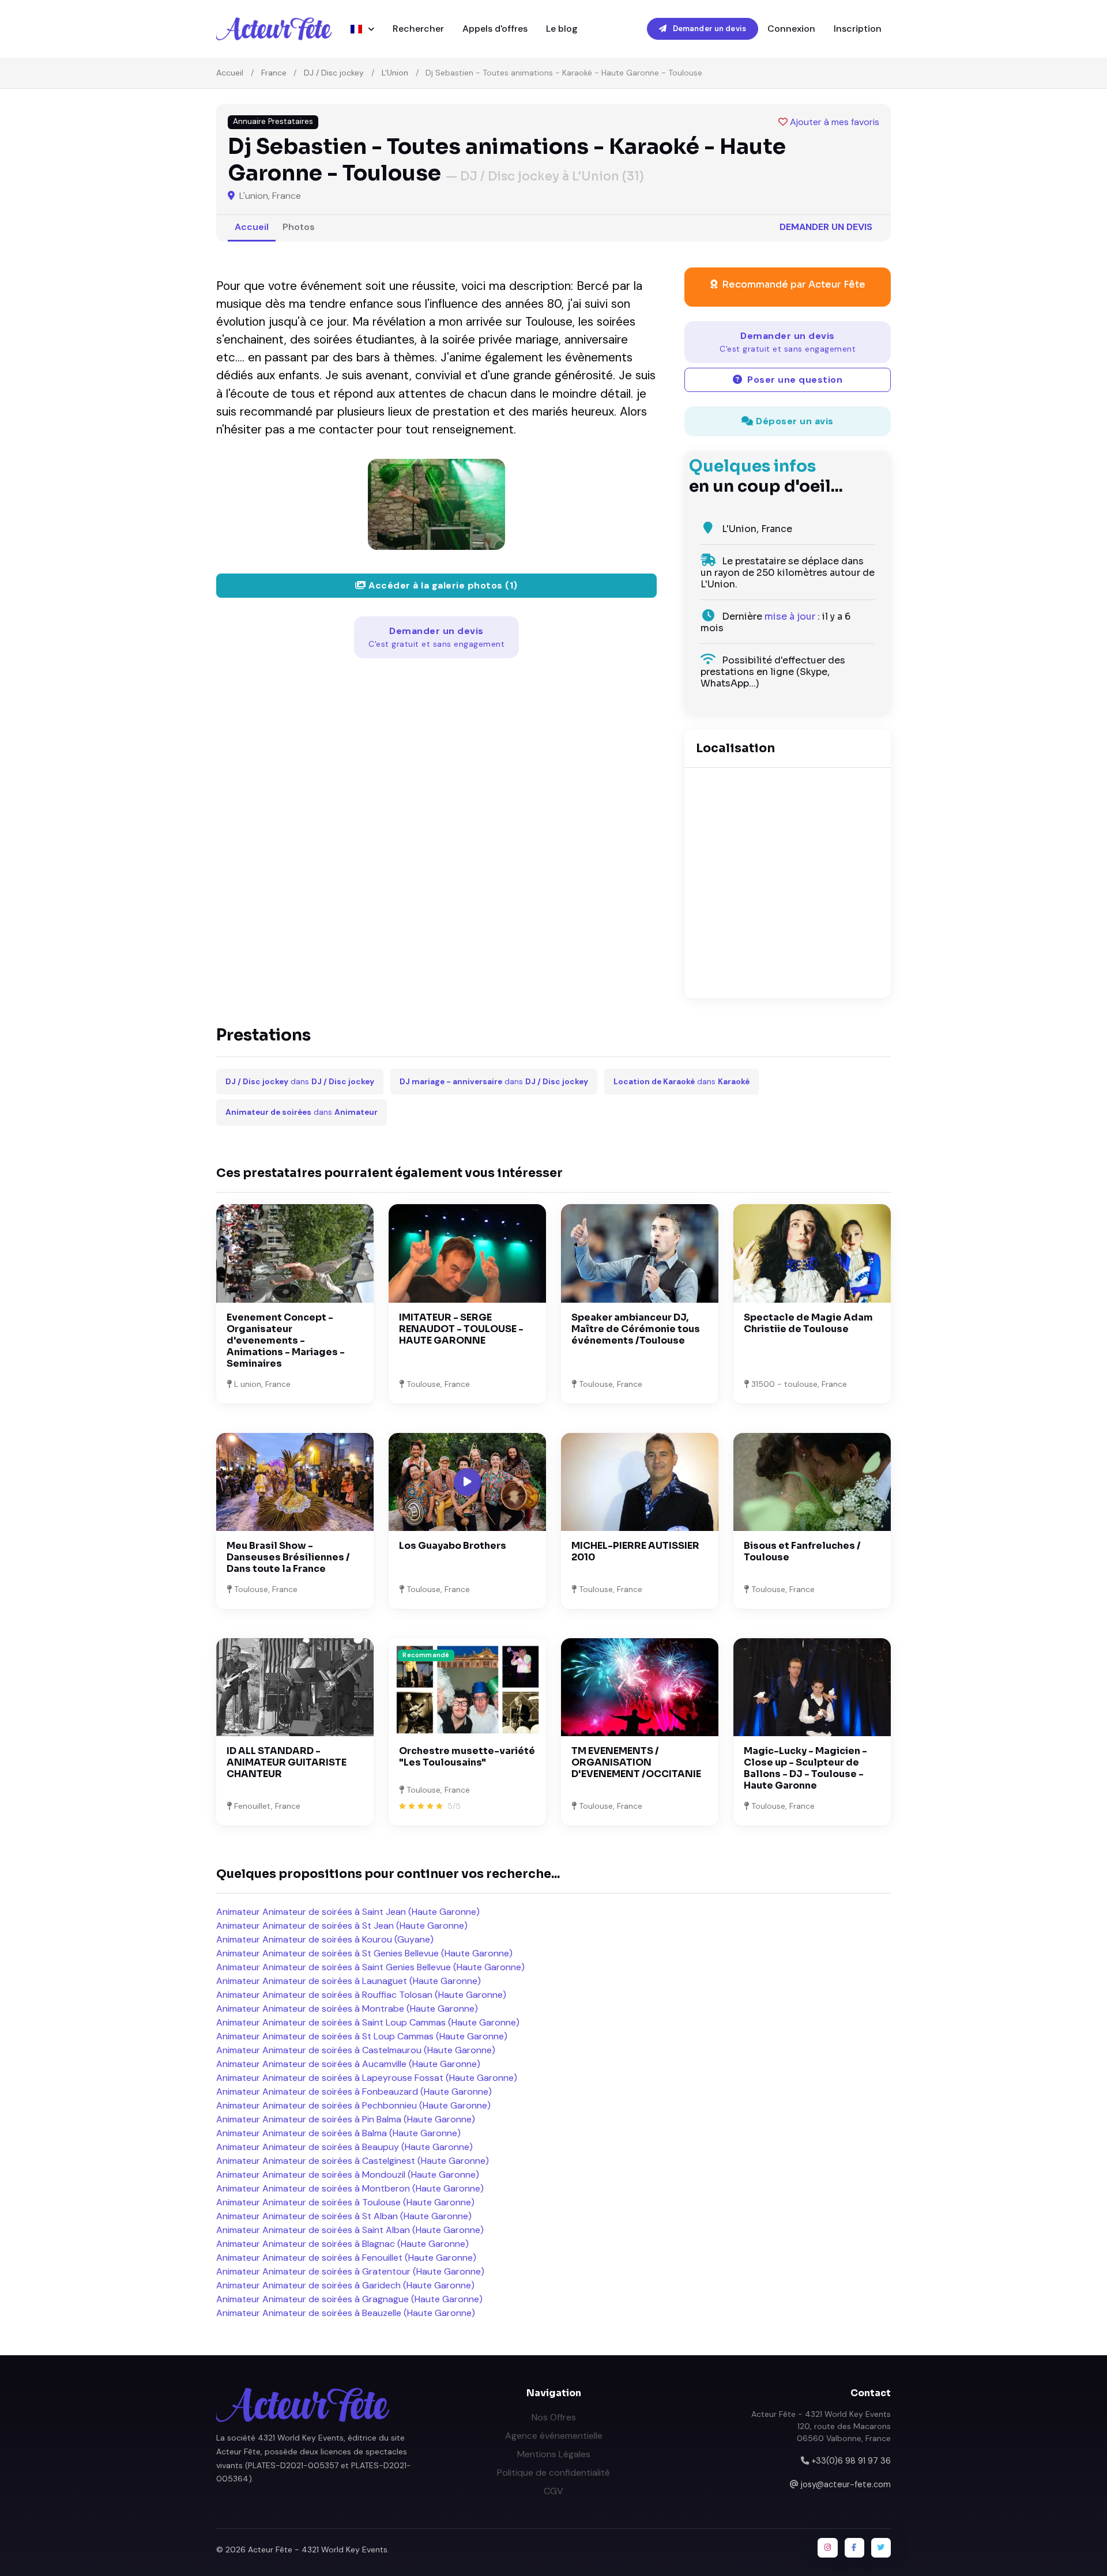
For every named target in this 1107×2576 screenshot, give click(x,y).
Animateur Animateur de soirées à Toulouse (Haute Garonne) (345, 2202)
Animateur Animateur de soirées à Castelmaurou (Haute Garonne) (356, 2050)
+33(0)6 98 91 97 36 (851, 2461)
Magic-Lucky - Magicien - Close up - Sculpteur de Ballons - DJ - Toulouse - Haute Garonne (805, 1768)
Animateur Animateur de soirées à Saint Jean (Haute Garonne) (348, 1912)
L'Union (395, 73)
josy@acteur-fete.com (846, 2484)
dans (300, 1082)
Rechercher (418, 29)
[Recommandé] (467, 1686)
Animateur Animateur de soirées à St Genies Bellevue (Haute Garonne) (364, 1953)
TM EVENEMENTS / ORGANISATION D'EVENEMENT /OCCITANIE (636, 1762)
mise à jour (790, 616)
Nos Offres (554, 2417)
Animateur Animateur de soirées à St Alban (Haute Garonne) (344, 2216)
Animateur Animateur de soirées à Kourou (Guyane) (325, 1939)
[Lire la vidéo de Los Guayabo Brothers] (468, 1482)
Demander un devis (709, 29)
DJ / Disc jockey (334, 73)
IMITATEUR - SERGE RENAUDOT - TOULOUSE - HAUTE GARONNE (461, 1329)
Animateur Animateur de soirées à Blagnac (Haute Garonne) (342, 2244)
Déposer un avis (794, 421)
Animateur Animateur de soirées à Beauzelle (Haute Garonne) (346, 2313)
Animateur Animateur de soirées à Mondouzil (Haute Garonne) (348, 2175)
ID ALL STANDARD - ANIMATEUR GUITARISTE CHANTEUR (287, 1762)
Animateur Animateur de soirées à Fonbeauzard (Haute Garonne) (354, 2092)
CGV (553, 2491)
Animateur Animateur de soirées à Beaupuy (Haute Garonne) (344, 2147)
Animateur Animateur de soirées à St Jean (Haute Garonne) (342, 1926)
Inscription (858, 29)
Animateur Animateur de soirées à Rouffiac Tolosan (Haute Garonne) (361, 1995)
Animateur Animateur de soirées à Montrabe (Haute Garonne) (347, 2009)
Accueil (230, 73)
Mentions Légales (554, 2454)
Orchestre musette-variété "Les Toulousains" (467, 1757)
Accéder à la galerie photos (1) (442, 585)
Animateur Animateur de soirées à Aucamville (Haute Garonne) (348, 2064)
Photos (299, 227)
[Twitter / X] (881, 2548)
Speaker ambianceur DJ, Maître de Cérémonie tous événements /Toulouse (636, 1329)
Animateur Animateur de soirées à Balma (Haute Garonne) (338, 2133)
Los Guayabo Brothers (453, 1546)
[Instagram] (827, 2548)
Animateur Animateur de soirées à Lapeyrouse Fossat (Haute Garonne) (367, 2078)
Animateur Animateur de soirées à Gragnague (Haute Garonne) (349, 2299)
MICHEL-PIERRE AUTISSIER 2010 (635, 1551)
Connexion (791, 29)
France (274, 73)
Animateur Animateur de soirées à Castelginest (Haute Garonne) (353, 2161)
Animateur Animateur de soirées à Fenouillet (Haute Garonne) (346, 2258)
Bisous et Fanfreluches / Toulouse (802, 1551)
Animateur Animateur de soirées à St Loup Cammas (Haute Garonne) (362, 2036)
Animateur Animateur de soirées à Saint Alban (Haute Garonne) (350, 2230)
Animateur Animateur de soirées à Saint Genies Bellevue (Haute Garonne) (370, 1967)
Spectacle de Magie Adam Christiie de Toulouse (808, 1323)
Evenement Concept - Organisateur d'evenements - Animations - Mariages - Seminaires (286, 1340)
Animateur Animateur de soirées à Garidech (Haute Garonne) (345, 2285)
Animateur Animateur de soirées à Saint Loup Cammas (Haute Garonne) (368, 2022)
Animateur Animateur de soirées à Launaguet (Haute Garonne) (349, 1981)
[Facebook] (854, 2548)
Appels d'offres (495, 29)
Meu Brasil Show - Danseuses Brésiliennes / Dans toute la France (288, 1557)
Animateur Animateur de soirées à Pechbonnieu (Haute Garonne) (353, 2105)
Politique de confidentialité (553, 2473)
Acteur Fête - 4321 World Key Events (318, 2549)
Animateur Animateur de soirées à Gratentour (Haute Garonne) (350, 2271)
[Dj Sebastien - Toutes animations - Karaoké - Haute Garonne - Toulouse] (436, 504)
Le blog (562, 29)
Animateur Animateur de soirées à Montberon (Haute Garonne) (350, 2188)
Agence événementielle (554, 2436)
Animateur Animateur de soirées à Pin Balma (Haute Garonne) (346, 2119)
